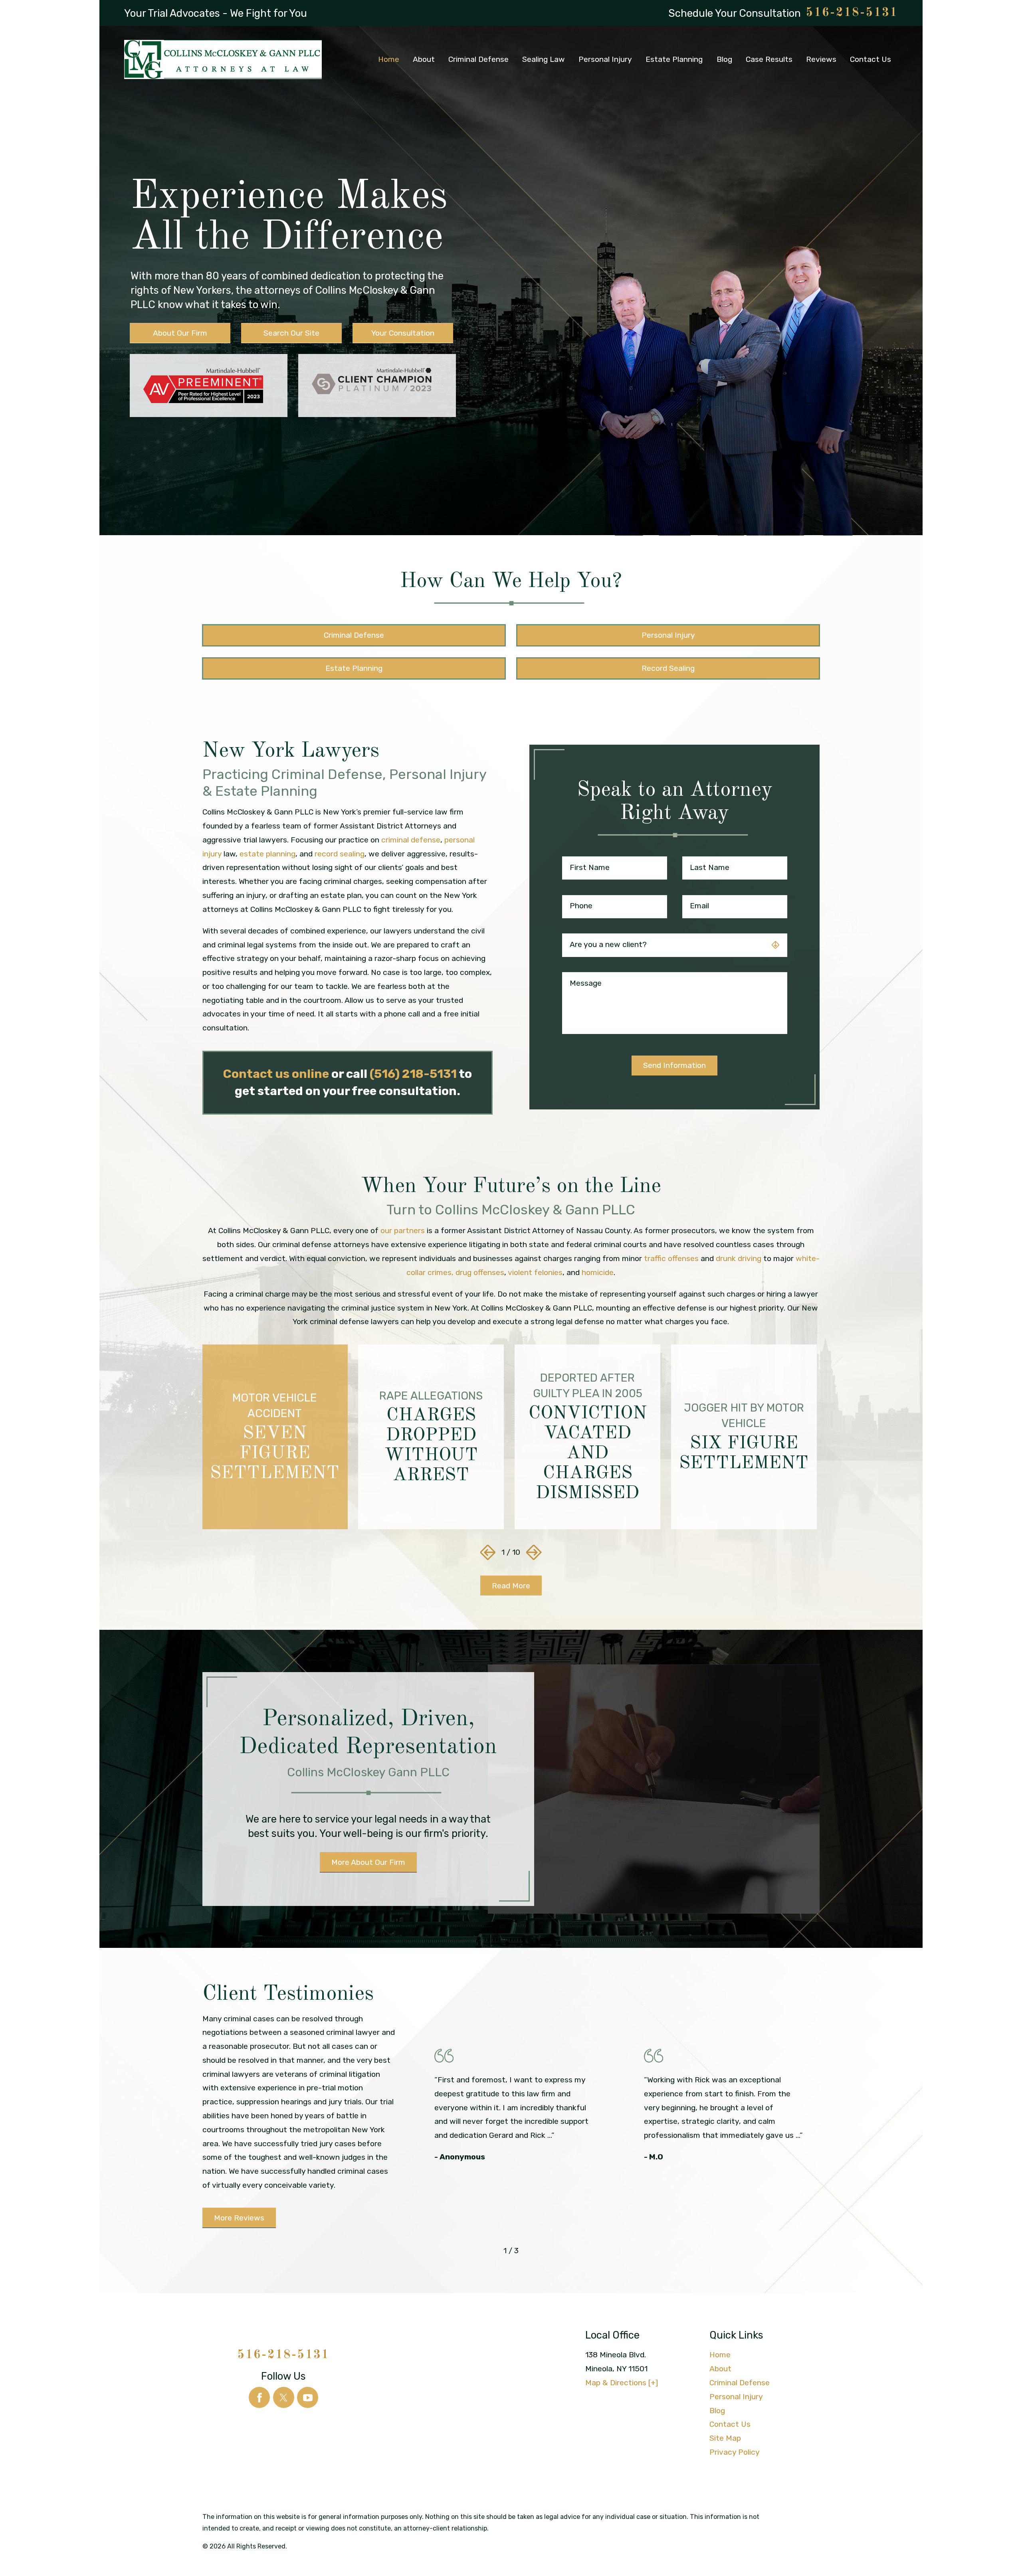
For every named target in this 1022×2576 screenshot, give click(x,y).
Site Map (725, 2438)
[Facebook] (259, 2397)
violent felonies (535, 1272)
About (720, 2369)
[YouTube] (308, 2397)
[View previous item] (488, 1553)
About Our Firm (180, 333)
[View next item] (534, 1553)
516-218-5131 (852, 13)
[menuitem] (388, 59)
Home (720, 2355)
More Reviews (239, 2218)
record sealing (340, 854)
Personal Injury (736, 2397)
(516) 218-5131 (413, 1074)
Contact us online (276, 1074)
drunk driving (739, 1258)
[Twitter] (284, 2397)
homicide (598, 1272)
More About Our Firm (368, 1862)
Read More (511, 1586)
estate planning (267, 854)
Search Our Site (291, 333)
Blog (717, 2411)
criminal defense (411, 840)
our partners (403, 1231)
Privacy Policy (735, 2452)
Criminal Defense (740, 2383)
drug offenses (480, 1272)
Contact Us (730, 2424)
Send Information (674, 1065)
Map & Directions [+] (622, 2383)
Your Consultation (403, 333)
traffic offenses (671, 1258)
